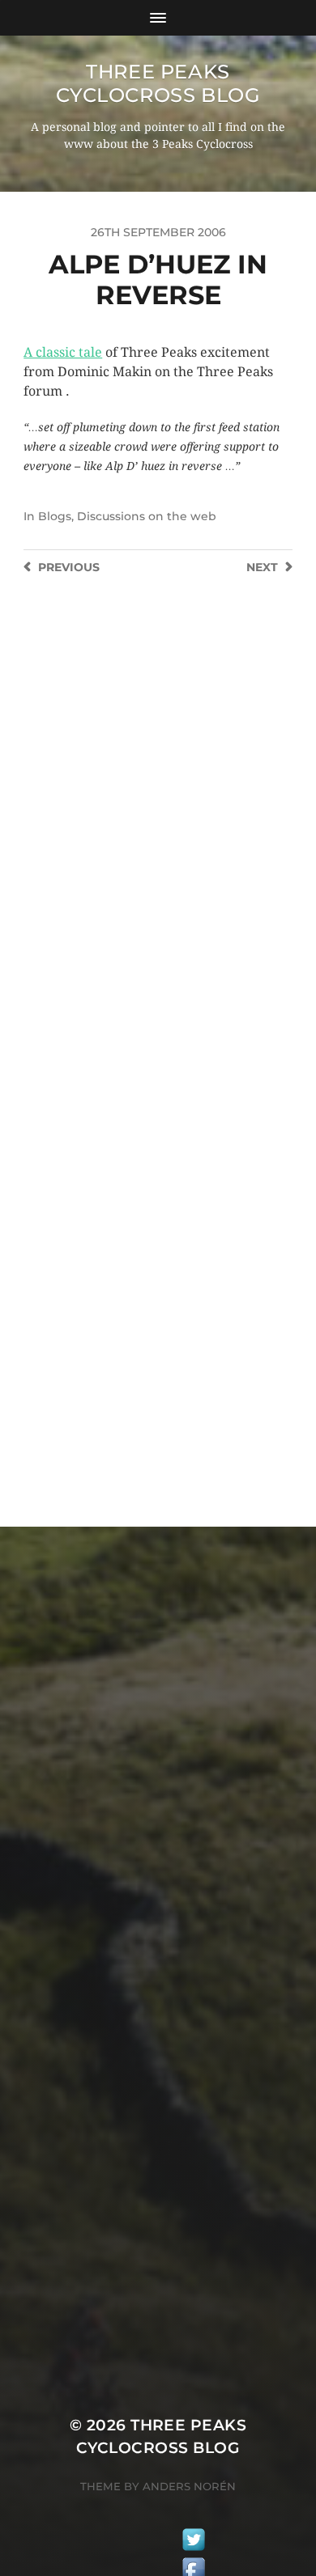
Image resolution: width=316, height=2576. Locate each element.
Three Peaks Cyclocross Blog (158, 83)
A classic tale (63, 352)
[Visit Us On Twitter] (193, 2542)
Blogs (55, 516)
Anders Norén (189, 2486)
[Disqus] (158, 834)
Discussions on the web (147, 516)
